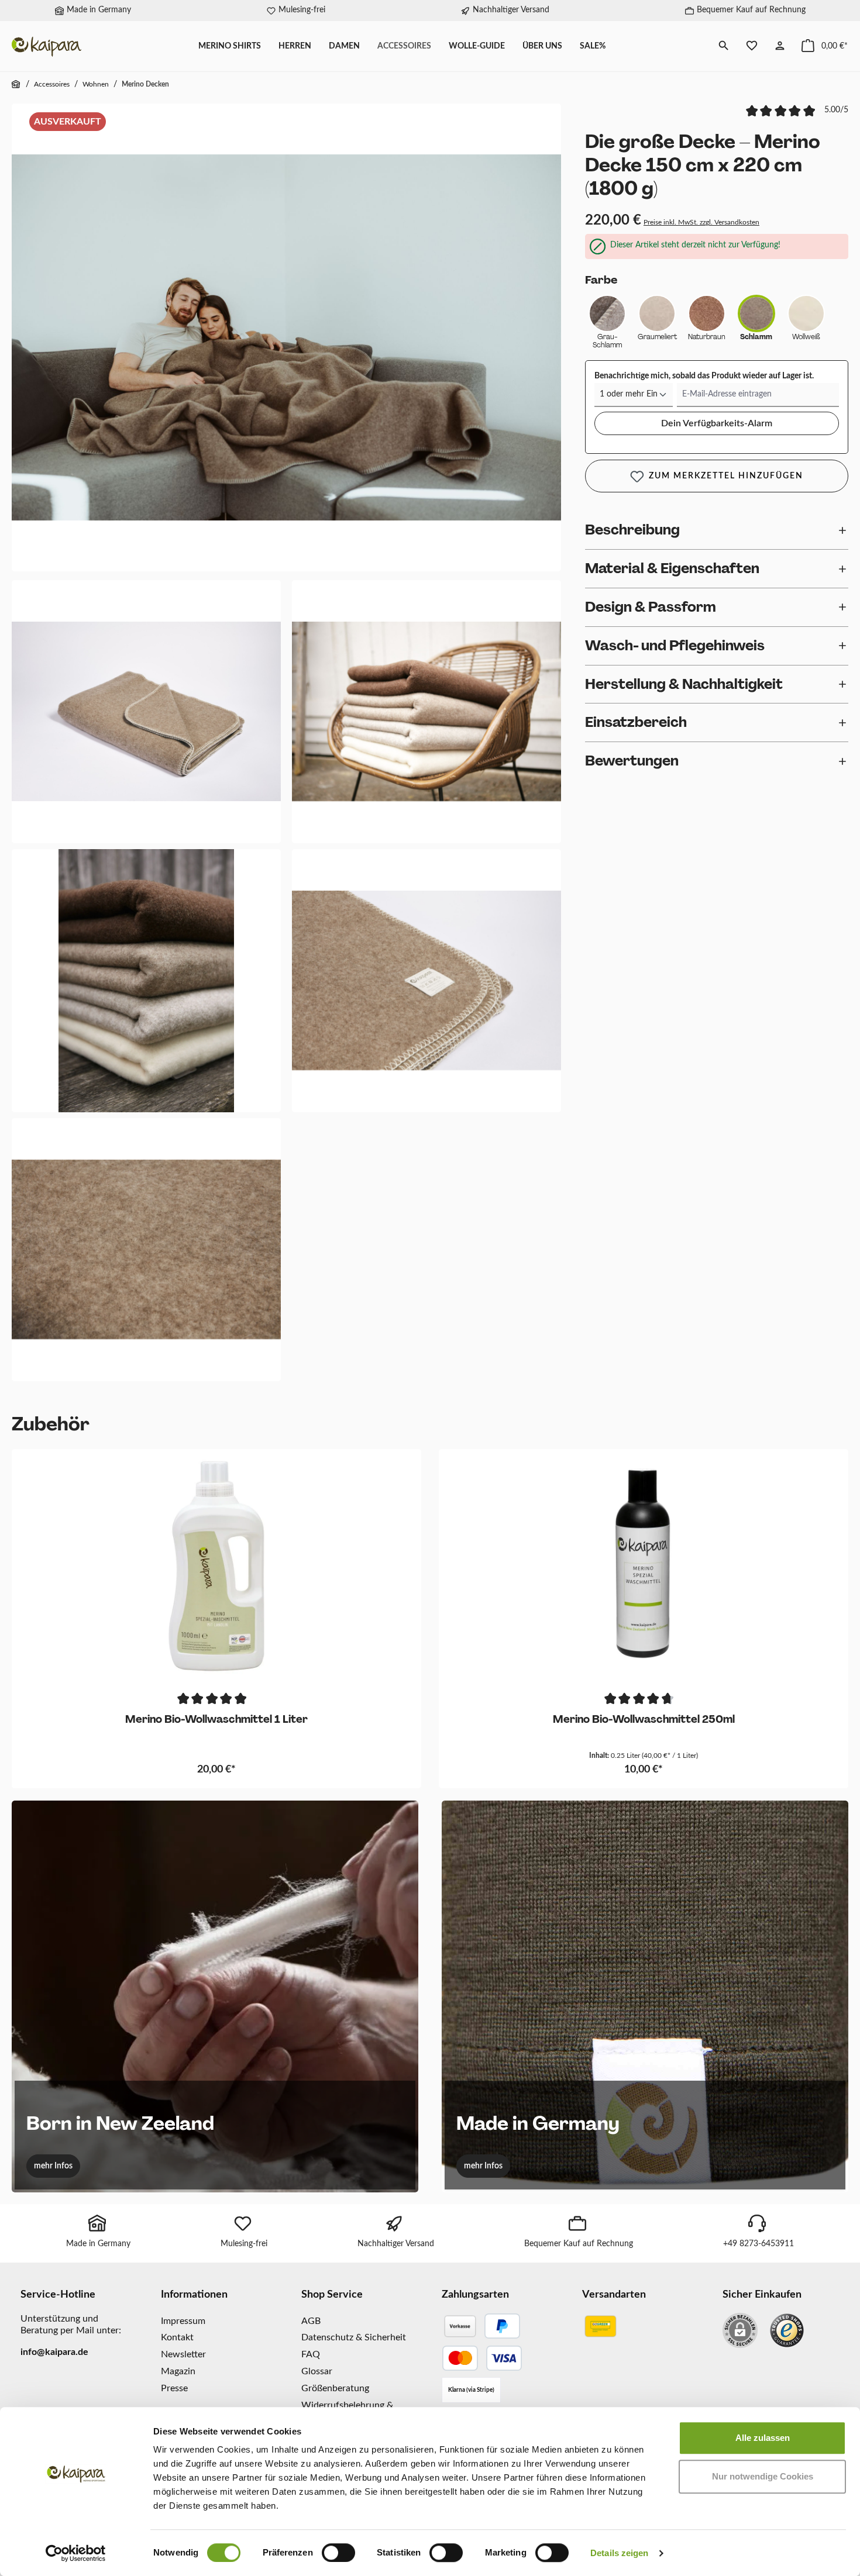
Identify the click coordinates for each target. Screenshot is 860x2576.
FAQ (311, 2354)
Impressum (183, 2321)
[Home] (16, 85)
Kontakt (177, 2337)
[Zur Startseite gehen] (47, 46)
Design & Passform (651, 607)
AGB (311, 2321)
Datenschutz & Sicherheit (354, 2337)
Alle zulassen (763, 2438)
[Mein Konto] (780, 46)
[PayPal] (502, 2326)
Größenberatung (335, 2388)
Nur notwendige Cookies (763, 2476)
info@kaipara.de (54, 2352)
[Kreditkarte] (482, 2358)
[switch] (338, 2553)
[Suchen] (724, 46)
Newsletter (183, 2354)
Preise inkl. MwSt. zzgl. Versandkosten (701, 222)
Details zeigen (619, 2553)
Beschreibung (632, 530)
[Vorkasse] (460, 2326)
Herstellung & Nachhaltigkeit (684, 684)
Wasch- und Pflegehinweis (675, 645)
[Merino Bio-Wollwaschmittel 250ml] (644, 1566)
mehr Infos (53, 2166)
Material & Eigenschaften (672, 568)
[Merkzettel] (752, 46)
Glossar (317, 2371)
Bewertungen (632, 761)
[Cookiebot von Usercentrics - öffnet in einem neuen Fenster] (76, 2553)
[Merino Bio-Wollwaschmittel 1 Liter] (216, 1566)
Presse (174, 2388)
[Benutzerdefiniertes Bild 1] (787, 2330)
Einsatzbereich (636, 722)
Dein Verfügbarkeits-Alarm (717, 423)
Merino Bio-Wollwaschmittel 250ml (644, 1720)
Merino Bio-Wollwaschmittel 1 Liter (216, 1720)
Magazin (178, 2371)
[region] (287, 745)
